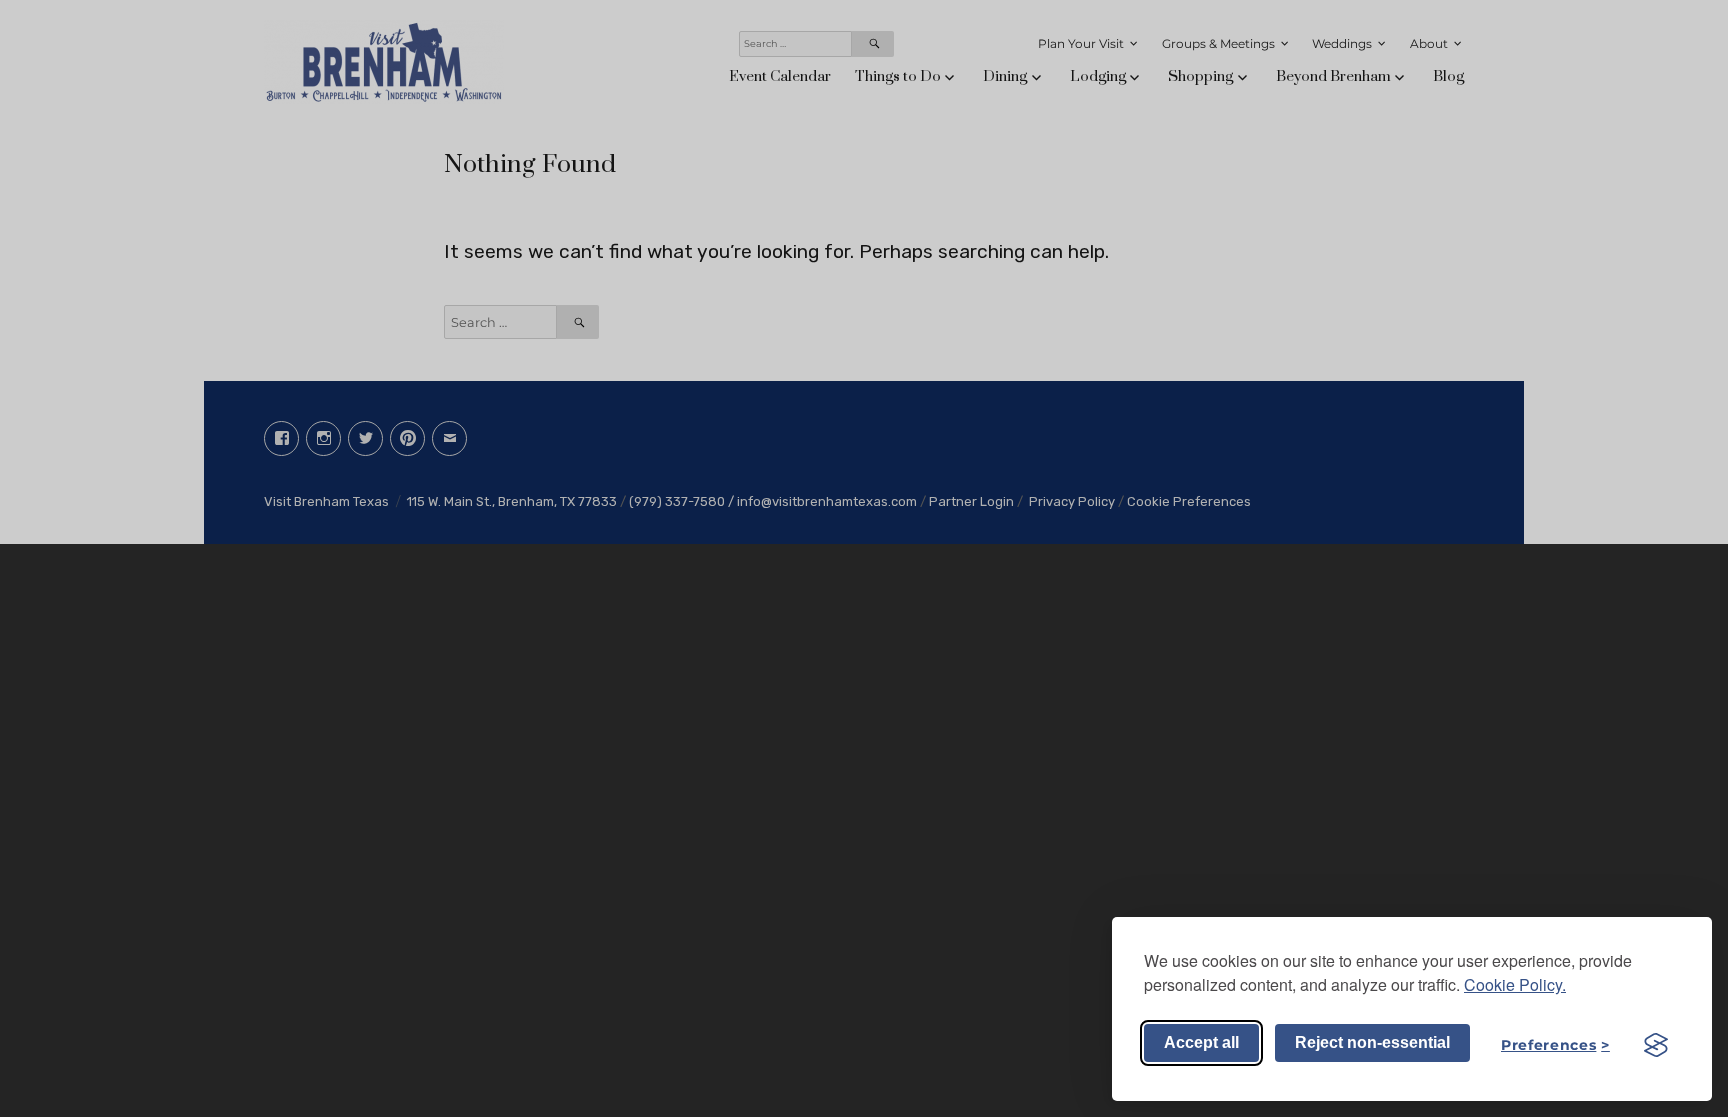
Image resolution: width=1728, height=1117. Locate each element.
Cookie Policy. (1515, 984)
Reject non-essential (1372, 1042)
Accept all (1201, 1042)
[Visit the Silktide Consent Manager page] (1656, 1045)
